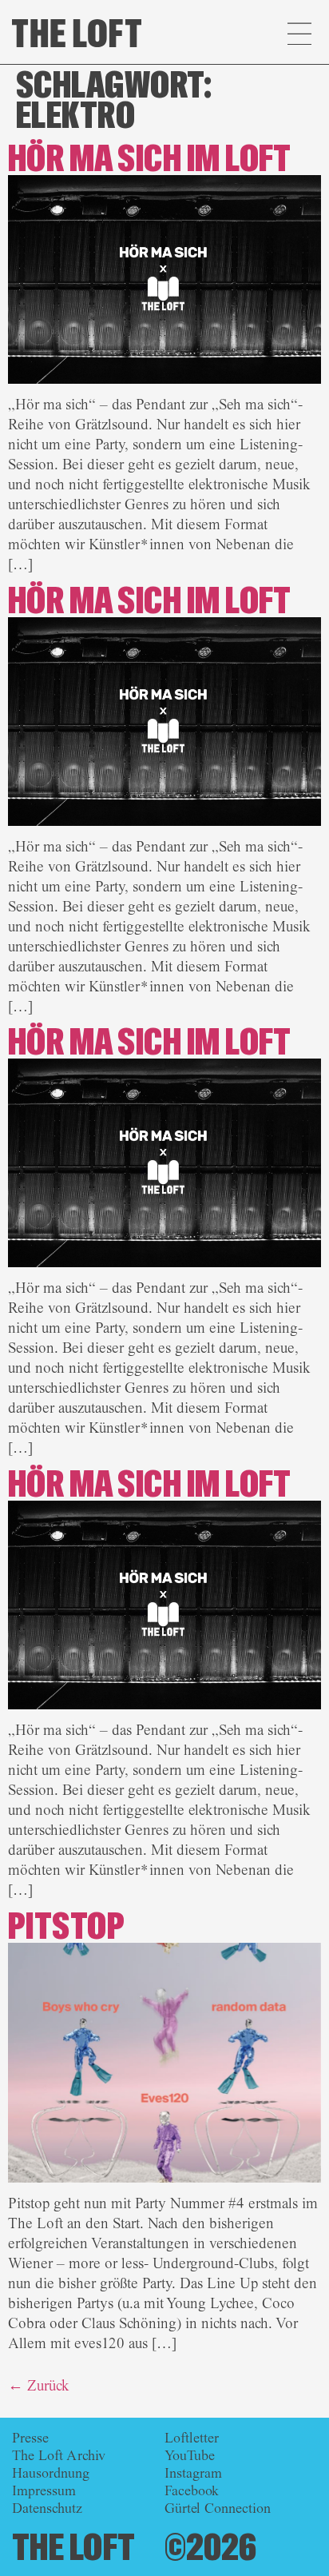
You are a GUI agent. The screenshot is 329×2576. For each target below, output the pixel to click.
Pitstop (66, 1927)
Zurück (39, 2386)
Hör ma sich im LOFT (150, 160)
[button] (299, 36)
